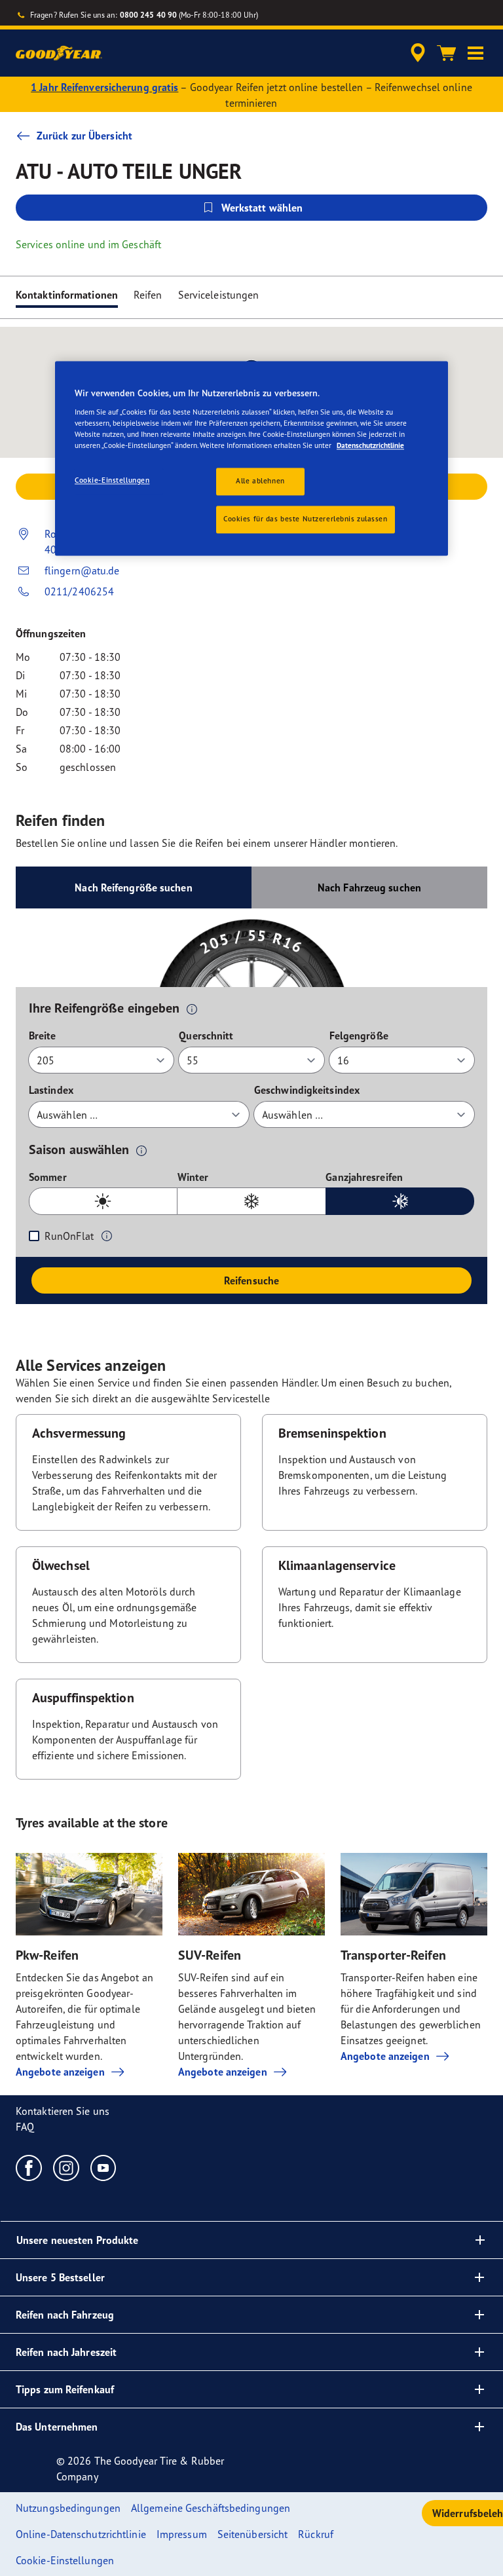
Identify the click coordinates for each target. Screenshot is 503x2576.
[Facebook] (29, 2167)
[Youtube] (104, 2167)
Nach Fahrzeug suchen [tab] (369, 887)
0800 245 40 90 (148, 15)
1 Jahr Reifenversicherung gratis (104, 87)
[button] (475, 53)
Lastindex (51, 1090)
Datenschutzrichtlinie (370, 445)
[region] (251, 458)
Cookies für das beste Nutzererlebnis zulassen (306, 519)
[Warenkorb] (447, 53)
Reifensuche (251, 1280)
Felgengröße (359, 1036)
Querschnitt (206, 1036)
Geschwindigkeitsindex (307, 1090)
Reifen (148, 295)
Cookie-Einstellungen (112, 480)
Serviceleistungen (219, 295)
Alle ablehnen (260, 481)
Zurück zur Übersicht (84, 136)
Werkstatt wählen (262, 208)
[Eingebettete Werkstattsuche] (416, 53)
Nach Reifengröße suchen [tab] (133, 887)
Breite (43, 1036)
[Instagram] (66, 2167)
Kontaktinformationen (67, 295)
